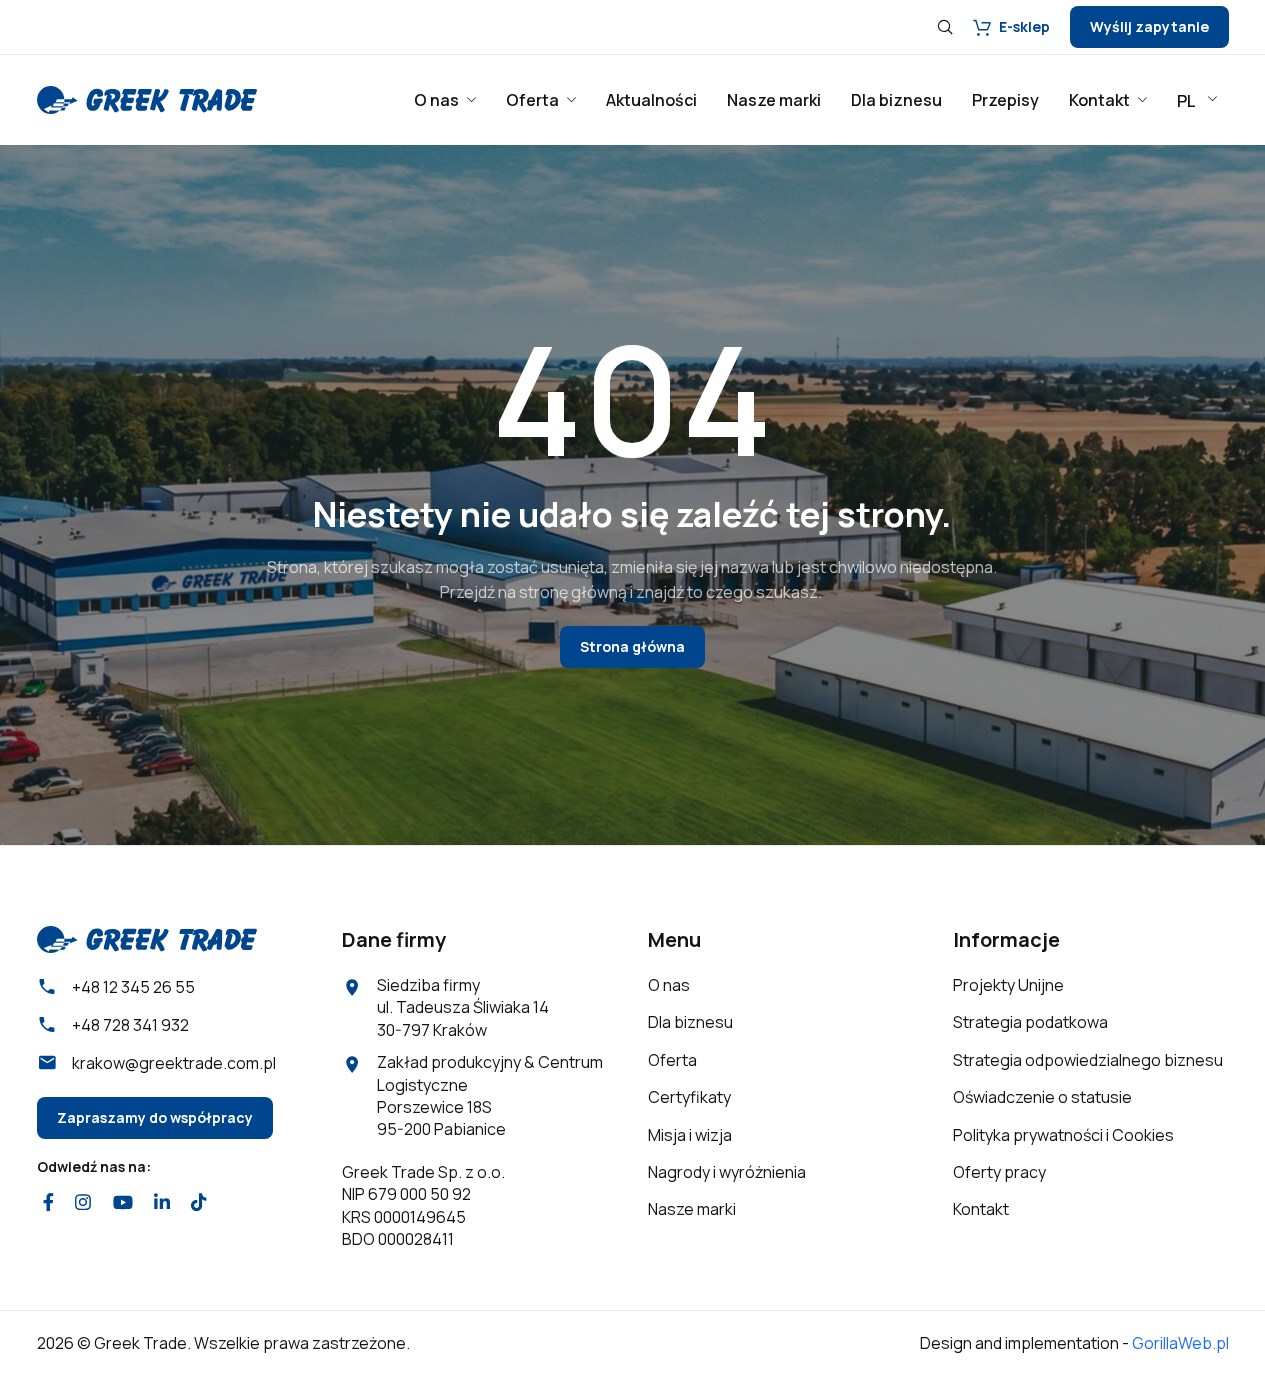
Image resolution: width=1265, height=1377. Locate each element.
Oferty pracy (999, 1172)
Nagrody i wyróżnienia (727, 1172)
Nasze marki (692, 1209)
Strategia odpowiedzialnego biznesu (1088, 1060)
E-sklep (1024, 26)
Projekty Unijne (1008, 985)
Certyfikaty (689, 1097)
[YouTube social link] (122, 1202)
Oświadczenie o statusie (1042, 1097)
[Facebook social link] (49, 1202)
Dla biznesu (690, 1022)
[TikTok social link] (199, 1202)
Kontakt (981, 1209)
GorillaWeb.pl (1180, 1343)
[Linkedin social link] (161, 1202)
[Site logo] (147, 98)
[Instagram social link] (83, 1202)
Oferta (672, 1060)
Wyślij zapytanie (1149, 26)
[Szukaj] (945, 27)
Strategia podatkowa (1030, 1022)
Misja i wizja (690, 1135)
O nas (669, 985)
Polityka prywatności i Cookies (1063, 1135)
